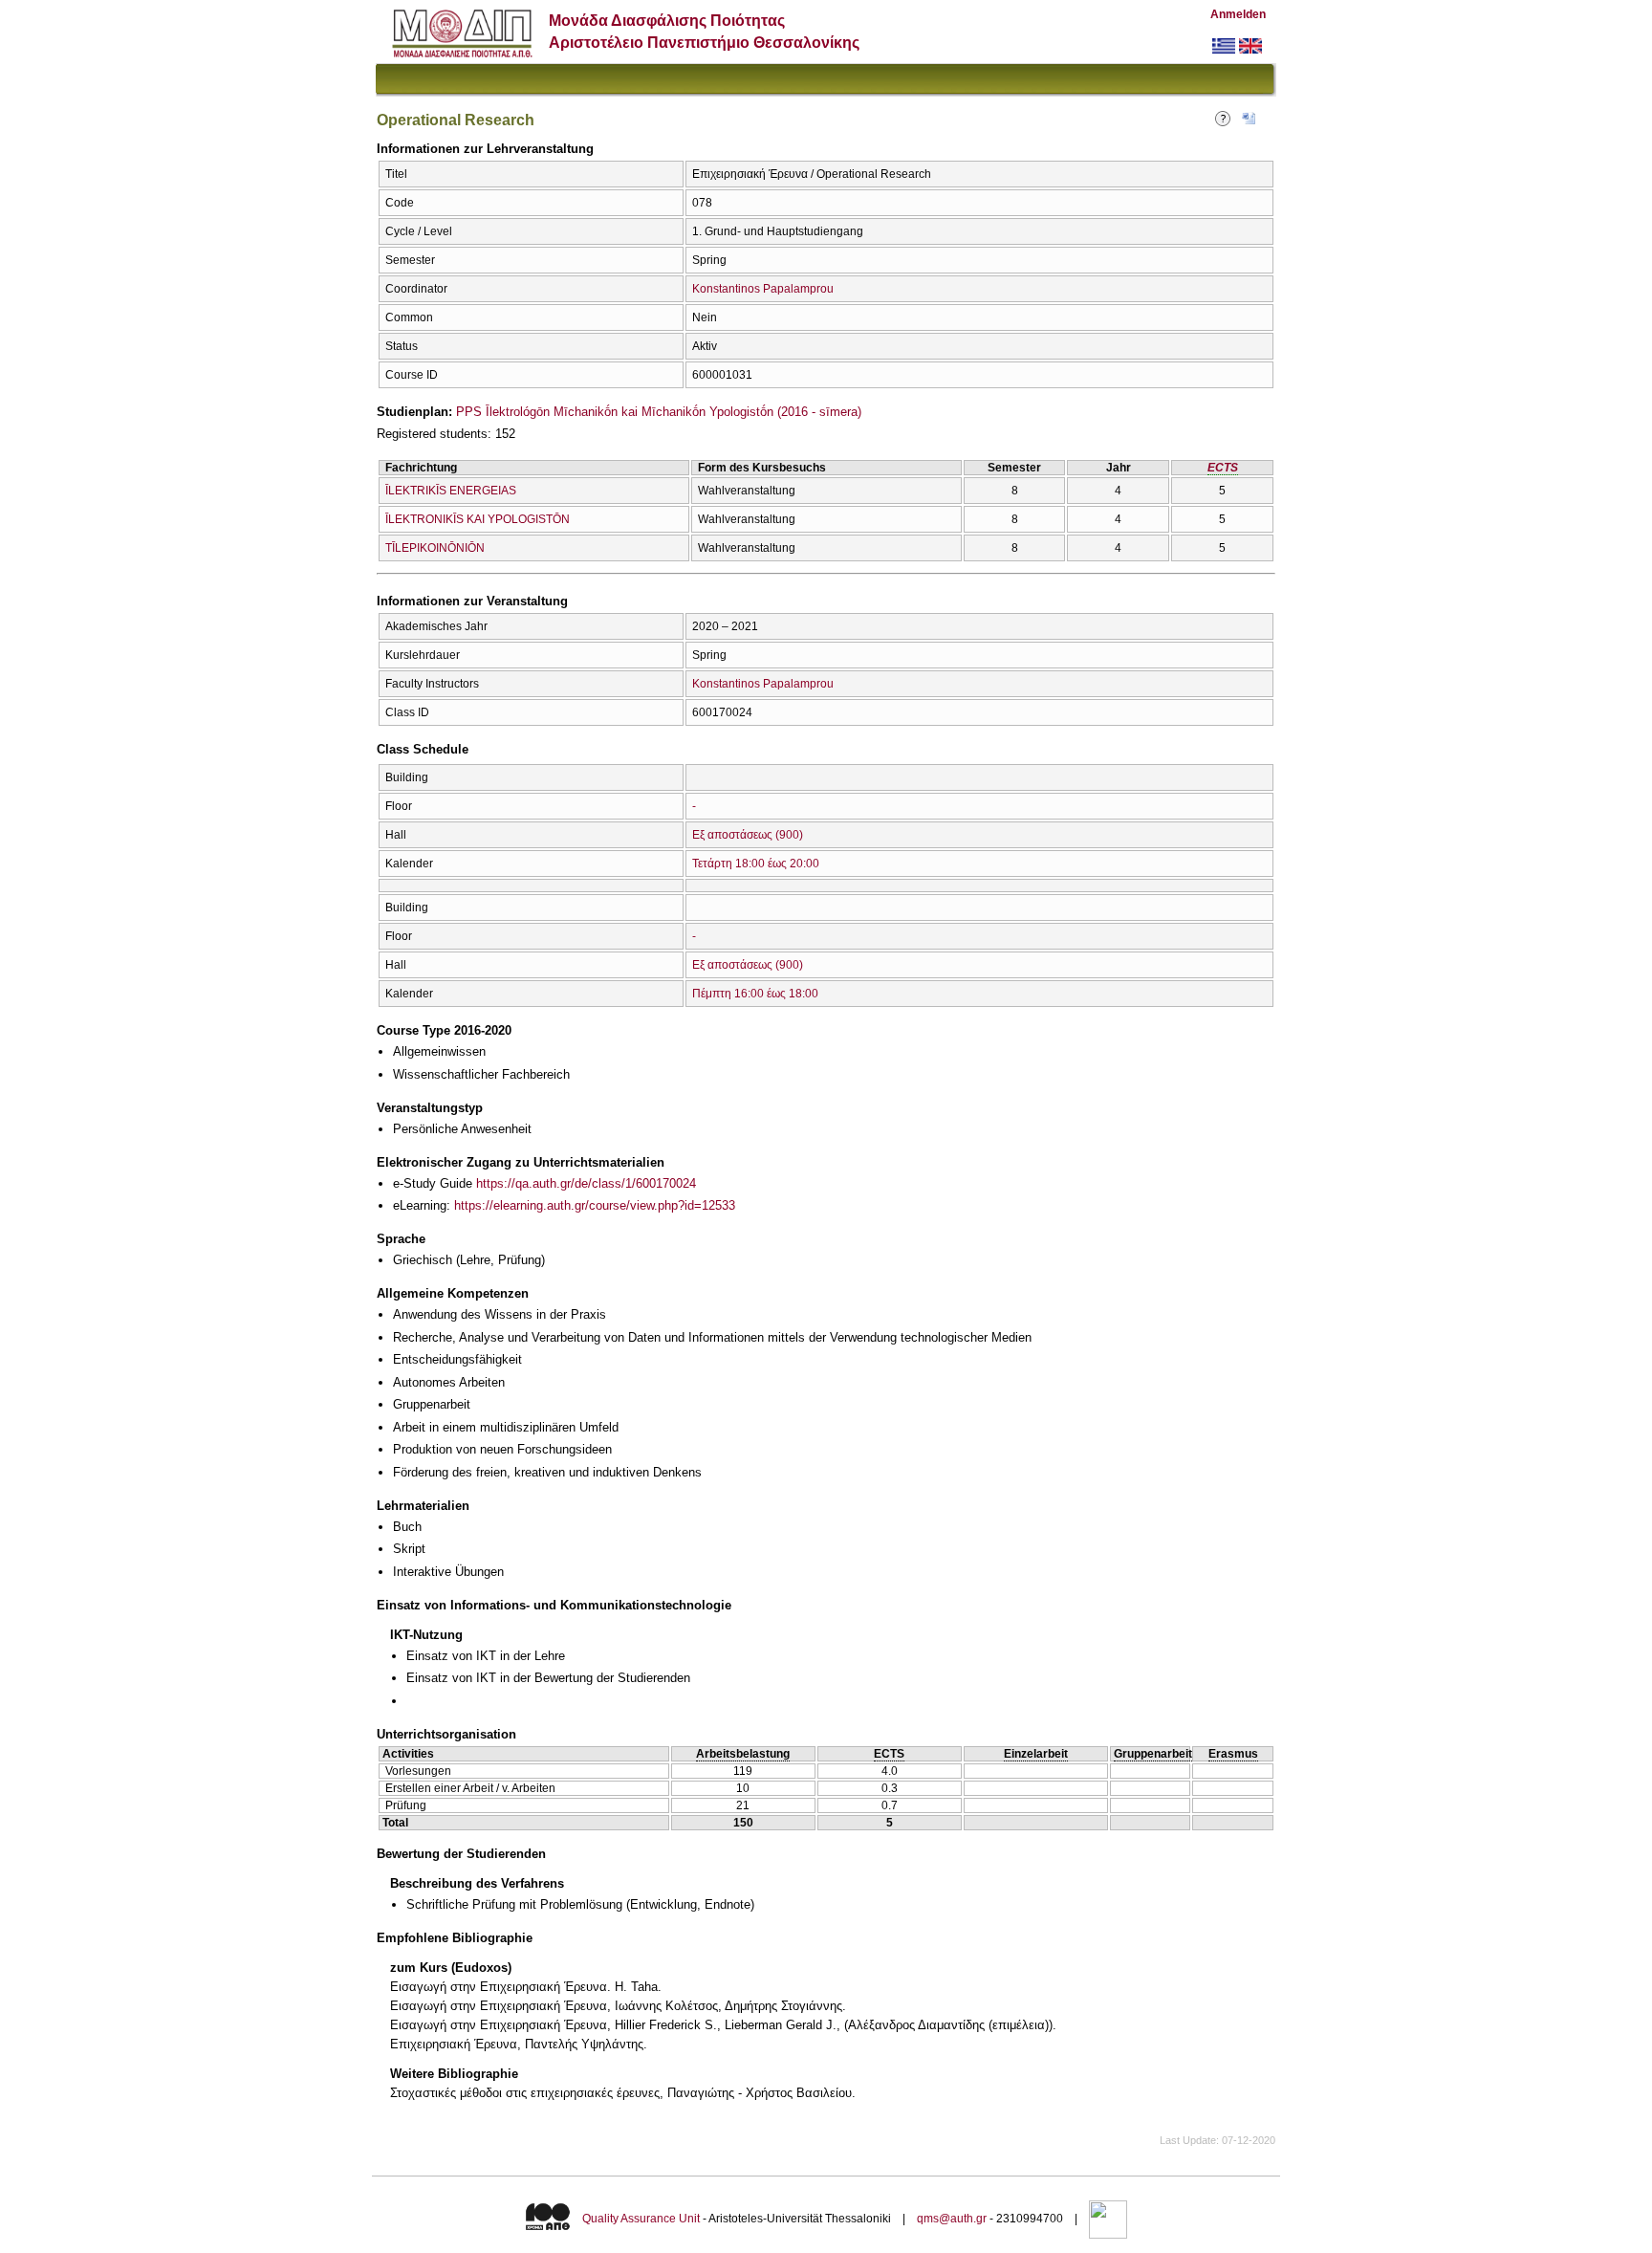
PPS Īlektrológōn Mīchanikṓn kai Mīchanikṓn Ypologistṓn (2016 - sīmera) (659, 412)
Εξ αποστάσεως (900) (748, 835)
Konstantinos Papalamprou (763, 289)
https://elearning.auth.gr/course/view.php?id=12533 (595, 1205)
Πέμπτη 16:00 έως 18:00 (755, 994)
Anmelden (1238, 14)
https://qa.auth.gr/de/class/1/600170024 (586, 1183)
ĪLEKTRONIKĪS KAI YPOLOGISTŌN (478, 519)
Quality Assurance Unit (641, 2219)
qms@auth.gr (952, 2219)
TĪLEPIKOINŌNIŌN (435, 548)
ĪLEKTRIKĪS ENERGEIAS (451, 491)
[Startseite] (462, 53)
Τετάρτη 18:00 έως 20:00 (756, 864)
